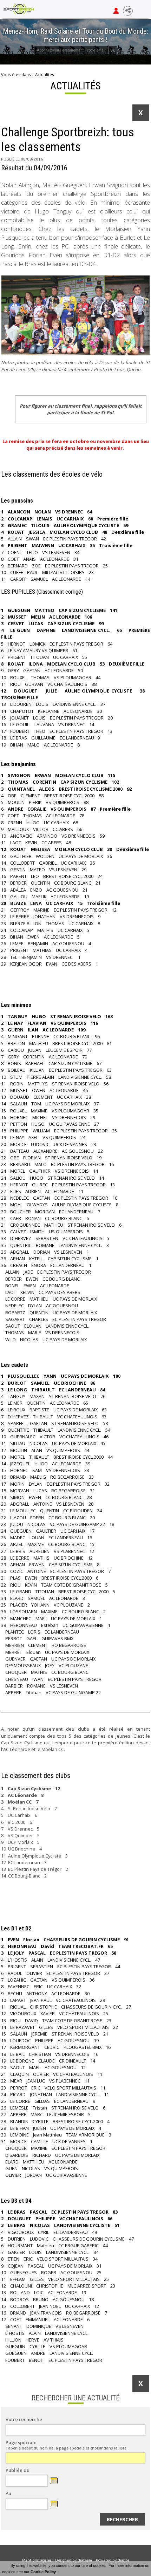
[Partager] (128, 11)
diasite (123, 2560)
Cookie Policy (43, 2572)
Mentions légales (37, 2560)
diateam (85, 2560)
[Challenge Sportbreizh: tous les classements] (75, 316)
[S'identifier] (116, 11)
